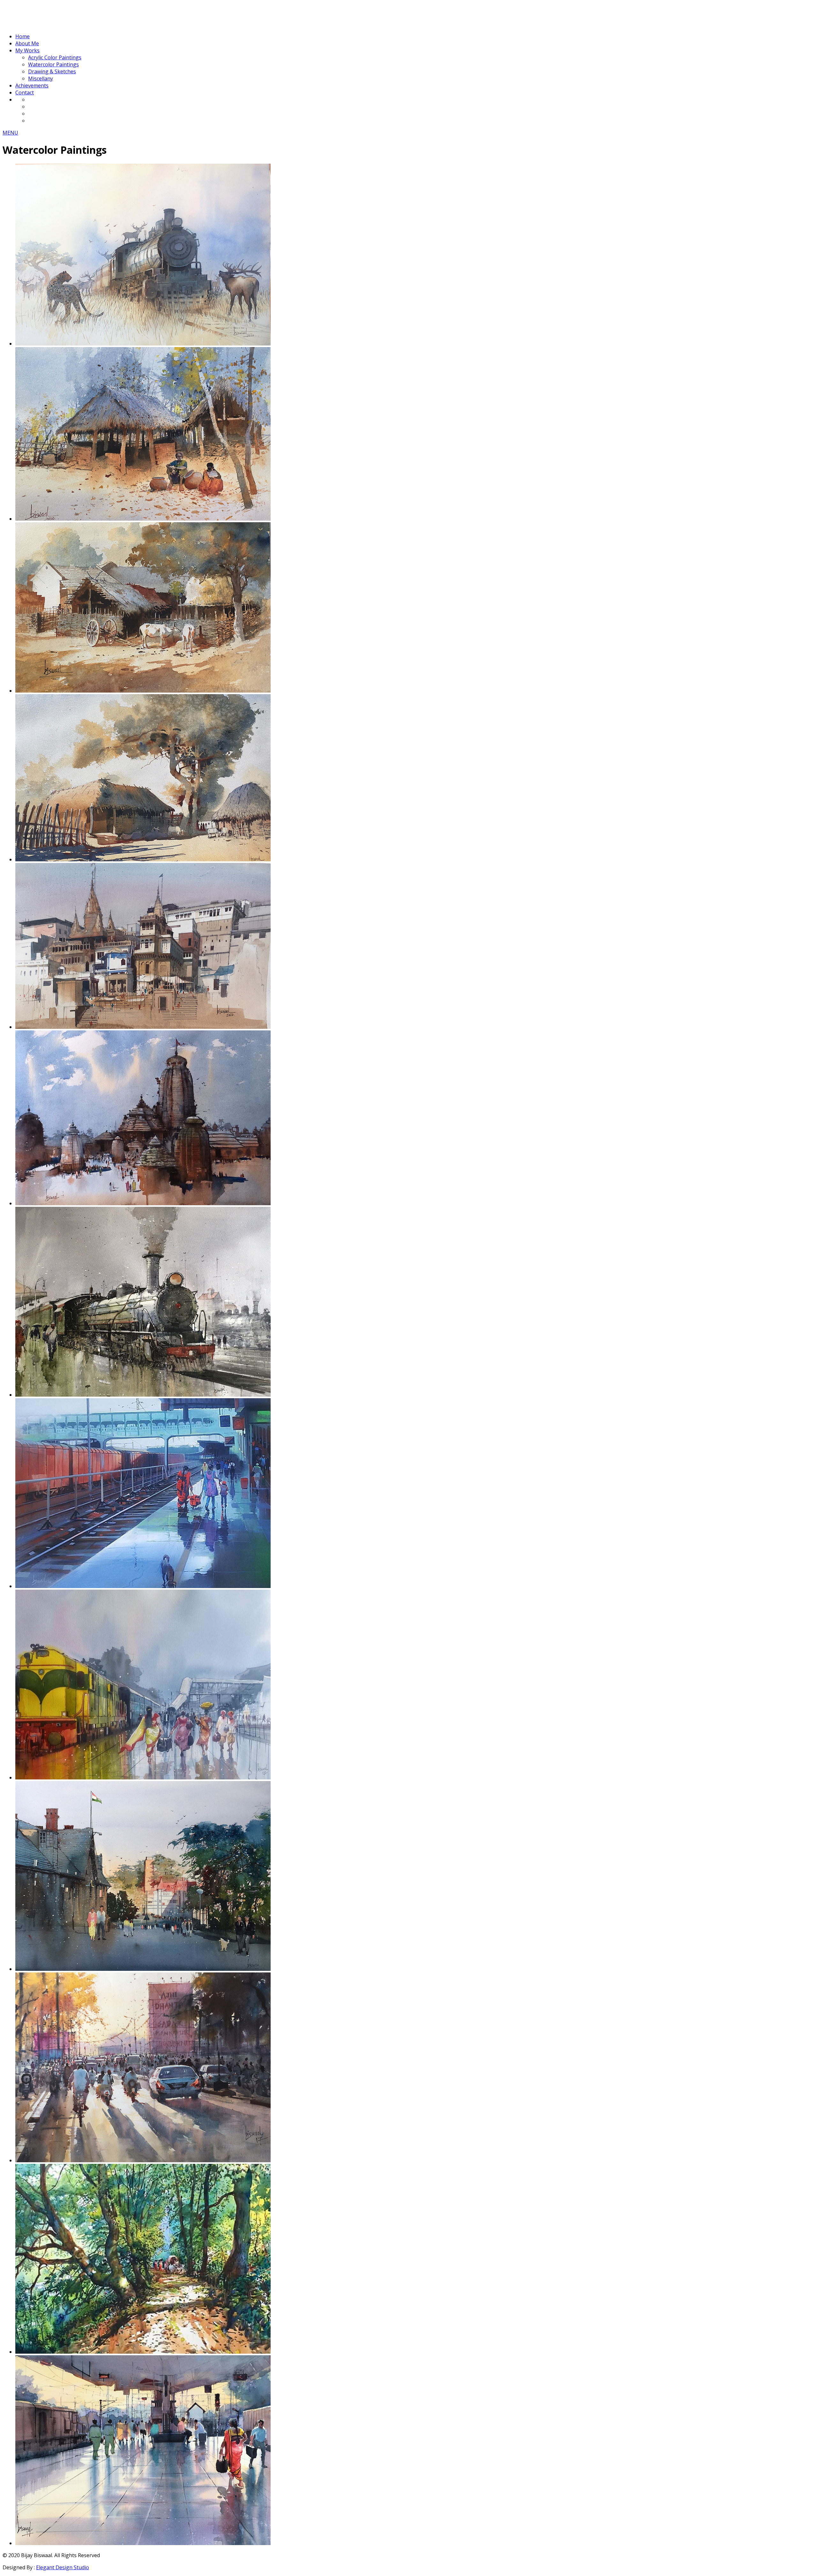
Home (22, 36)
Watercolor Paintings (53, 64)
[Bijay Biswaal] (50, 24)
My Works (27, 50)
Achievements (32, 85)
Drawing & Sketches (52, 71)
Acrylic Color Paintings (55, 57)
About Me (27, 43)
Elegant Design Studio (63, 2567)
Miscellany (41, 78)
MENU (10, 133)
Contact (25, 93)
